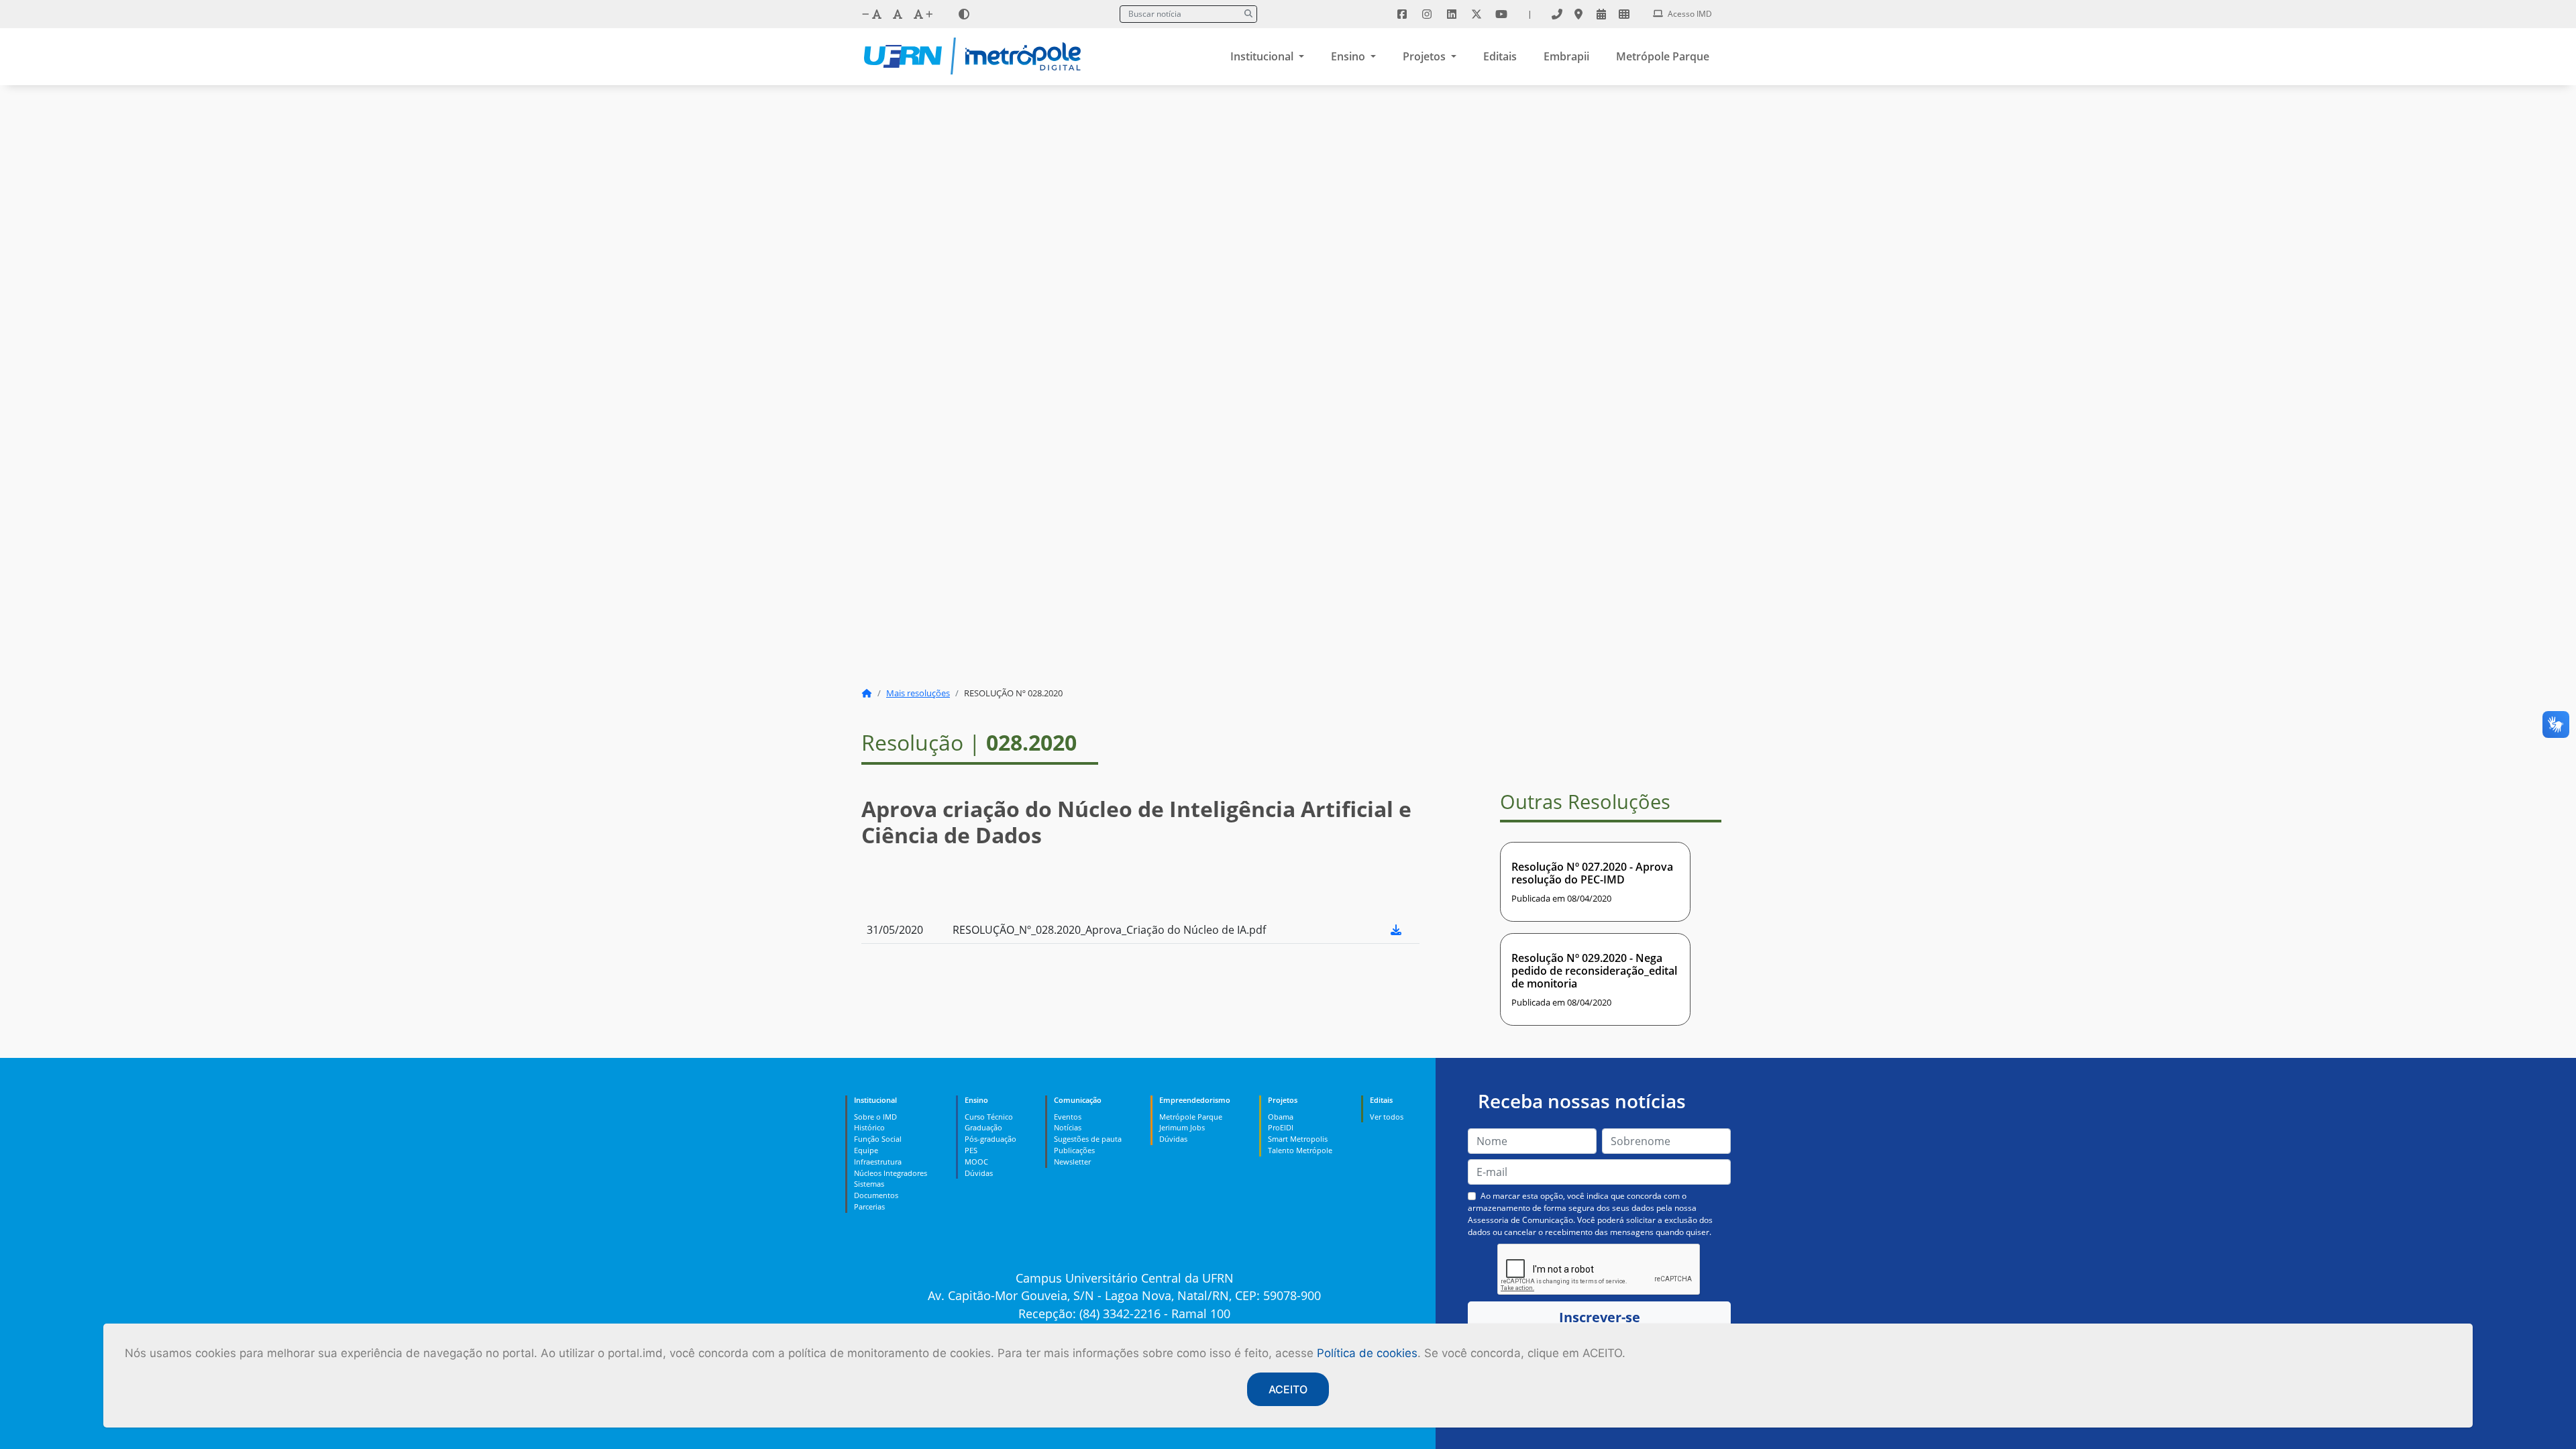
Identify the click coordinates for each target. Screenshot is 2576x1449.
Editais (1500, 56)
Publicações (1074, 1150)
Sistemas (869, 1184)
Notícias (1068, 1127)
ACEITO (1288, 1389)
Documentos (876, 1195)
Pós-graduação (990, 1139)
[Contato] (1557, 14)
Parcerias (869, 1206)
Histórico (869, 1127)
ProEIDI (1281, 1127)
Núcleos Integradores (891, 1173)
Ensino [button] (1349, 56)
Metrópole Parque (1663, 56)
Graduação (983, 1127)
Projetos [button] (1426, 56)
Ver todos (1387, 1117)
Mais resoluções (918, 693)
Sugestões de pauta (1088, 1139)
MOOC (976, 1162)
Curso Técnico (989, 1117)
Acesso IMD (1689, 14)
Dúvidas (979, 1173)
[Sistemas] (1624, 14)
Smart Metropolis (1298, 1139)
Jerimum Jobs (1182, 1127)
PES (971, 1150)
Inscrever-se (1600, 1317)
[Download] (1396, 930)
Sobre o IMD (875, 1117)
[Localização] (1578, 14)
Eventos (1068, 1117)
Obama (1281, 1117)
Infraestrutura (878, 1162)
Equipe (866, 1150)
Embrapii (1566, 56)
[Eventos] (1601, 14)
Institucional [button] (1263, 56)
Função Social (878, 1139)
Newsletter (1072, 1162)
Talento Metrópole (1300, 1150)
